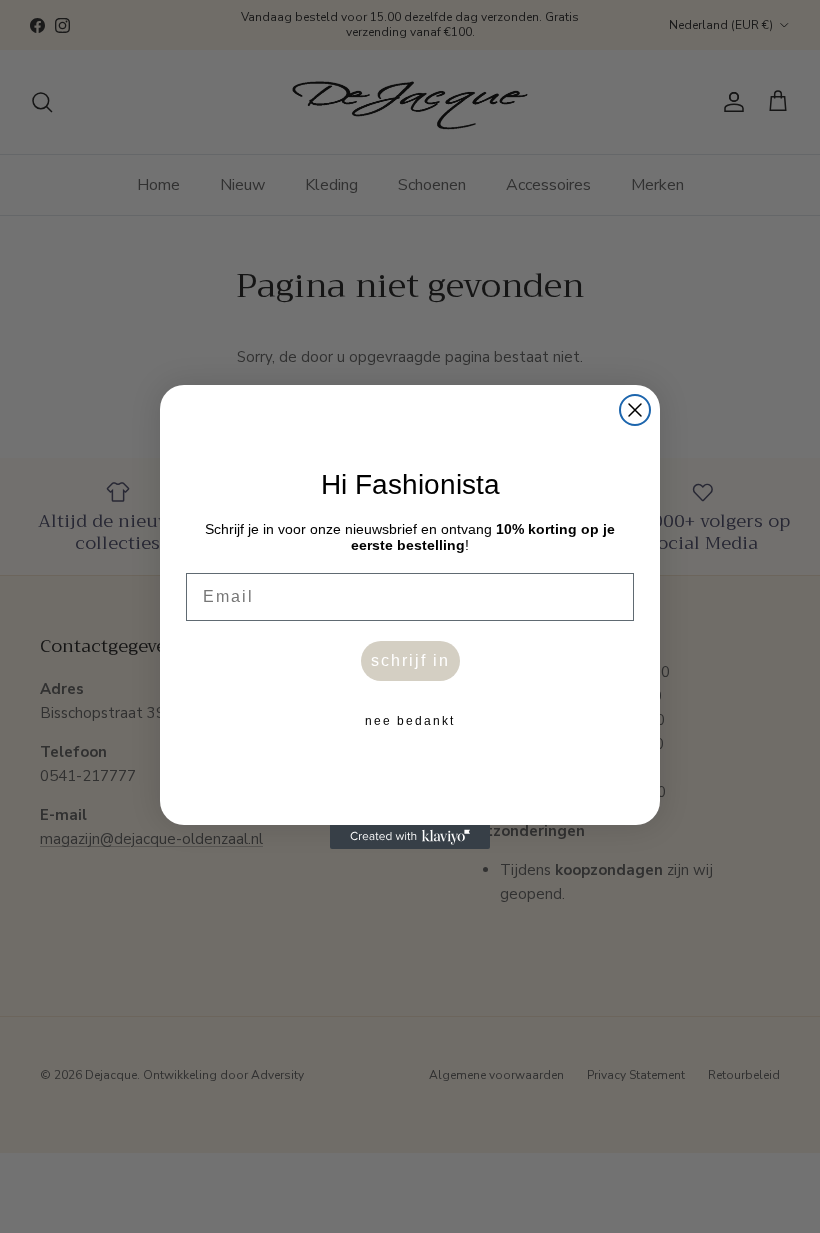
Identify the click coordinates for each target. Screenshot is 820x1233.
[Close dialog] (635, 410)
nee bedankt (410, 721)
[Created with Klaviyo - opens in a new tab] (410, 837)
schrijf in (410, 660)
